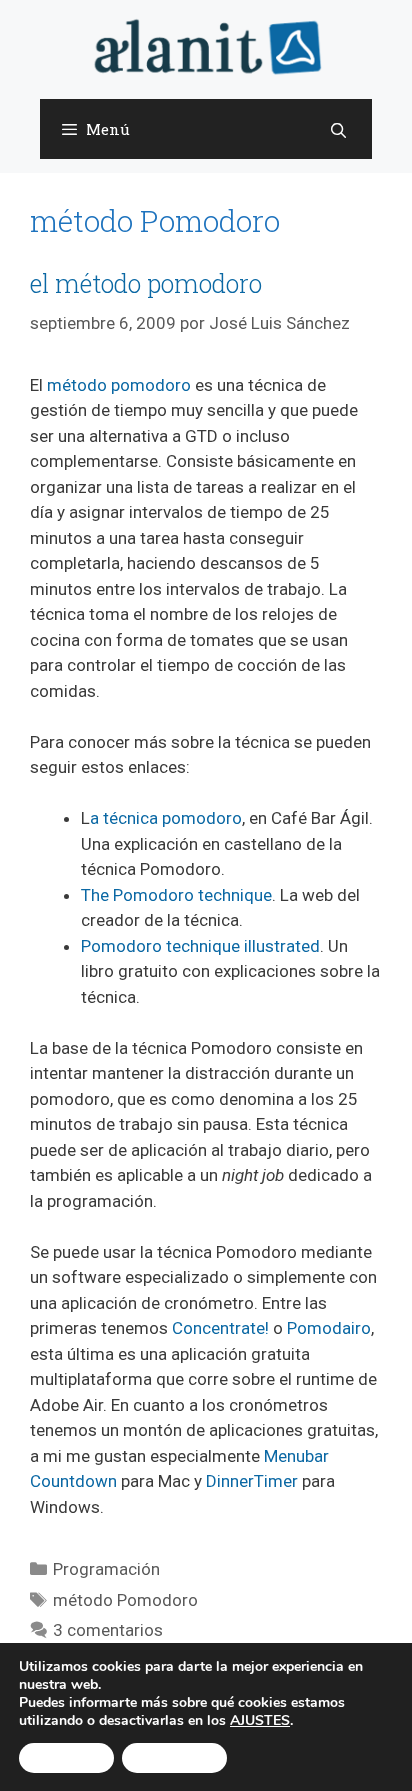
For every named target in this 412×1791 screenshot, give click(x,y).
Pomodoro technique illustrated (200, 946)
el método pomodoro (146, 283)
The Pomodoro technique (176, 895)
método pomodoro (119, 385)
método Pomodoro (125, 1600)
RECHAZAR (174, 1758)
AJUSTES (260, 1721)
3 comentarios (108, 1630)
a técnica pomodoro (166, 818)
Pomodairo (329, 1328)
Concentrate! (220, 1328)
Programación (106, 1569)
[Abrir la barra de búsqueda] (338, 130)
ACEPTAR (66, 1758)
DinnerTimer (252, 1481)
